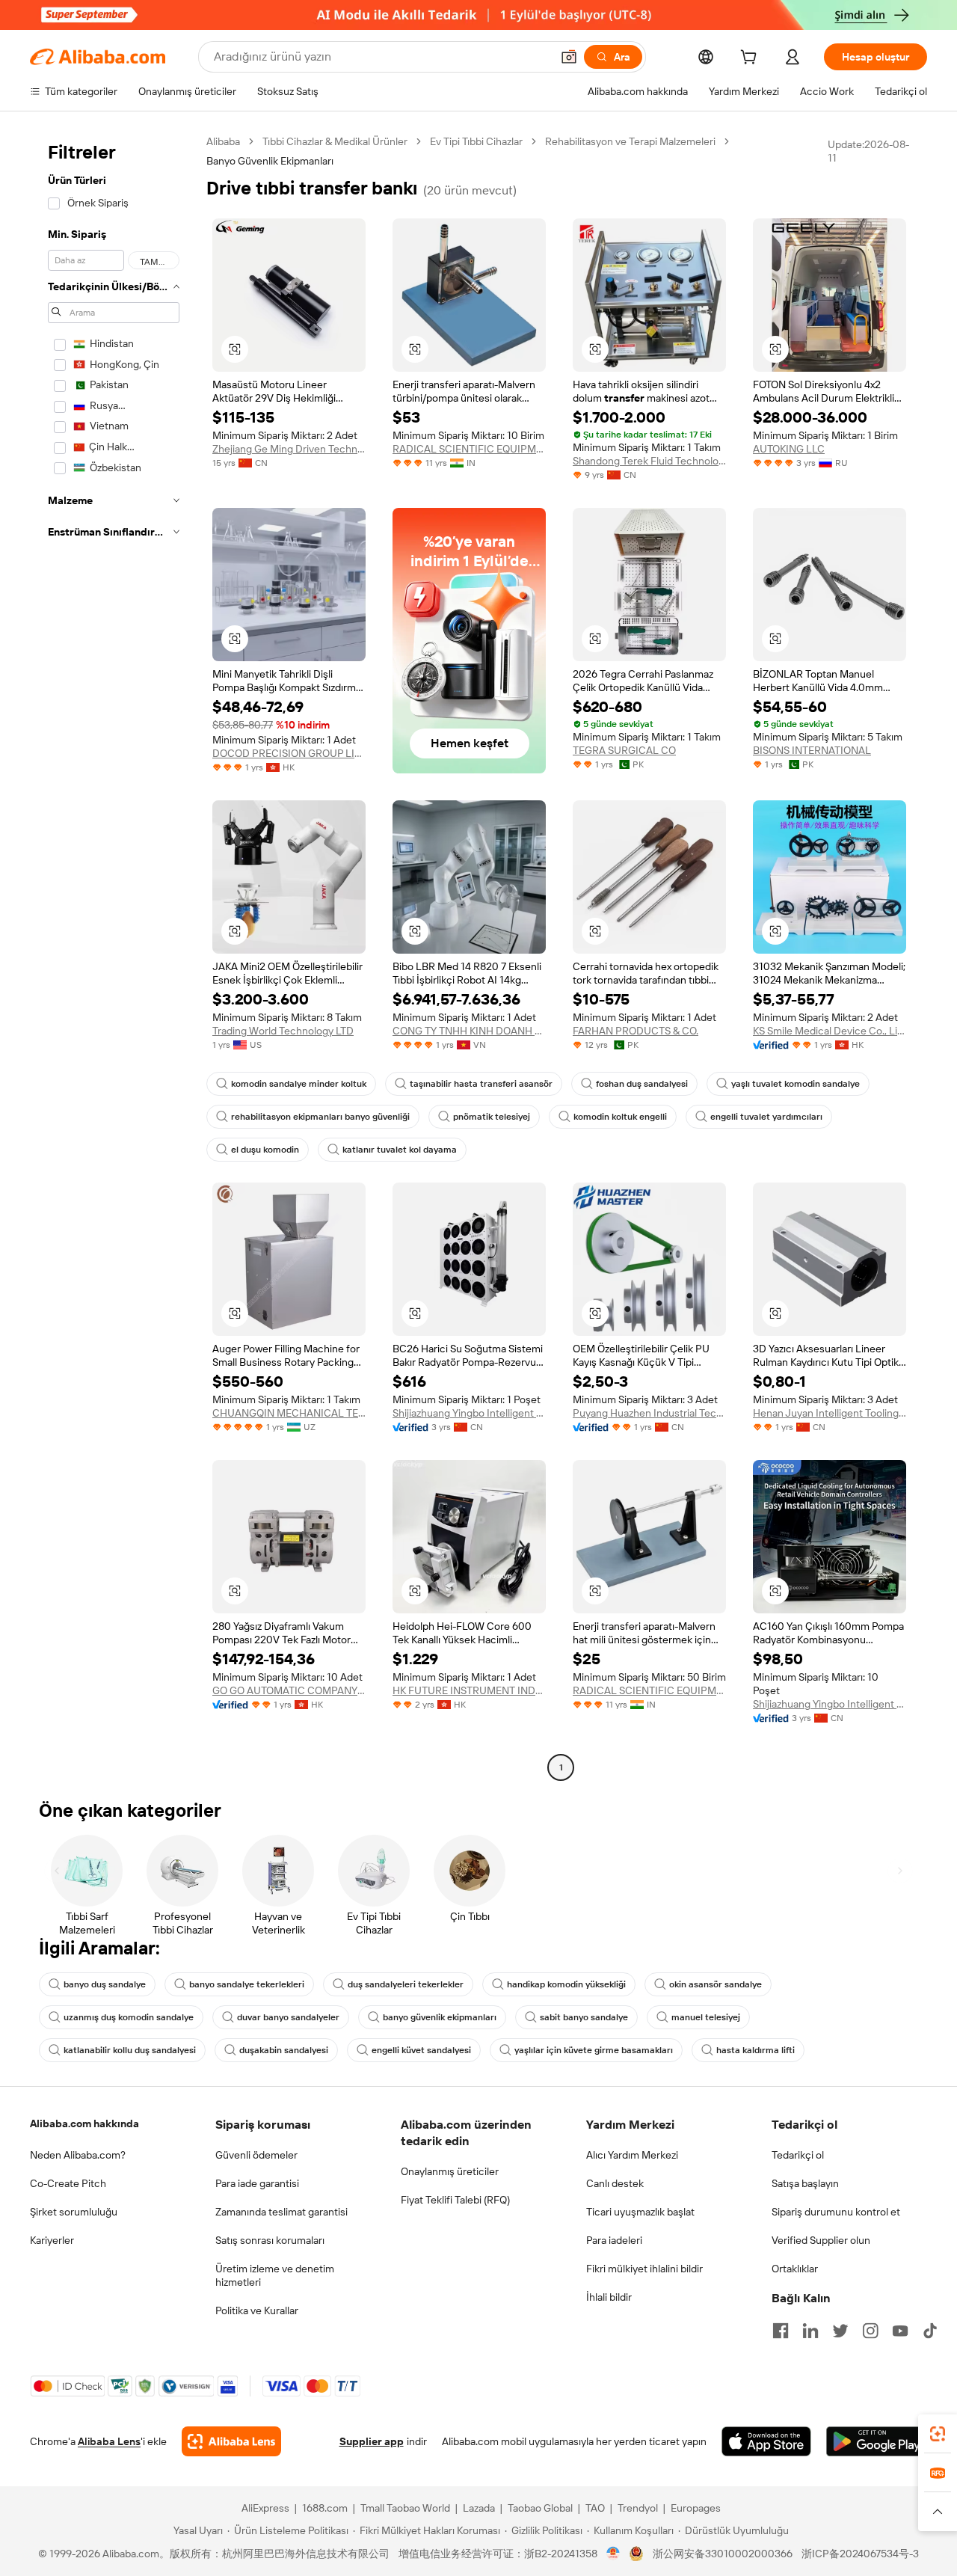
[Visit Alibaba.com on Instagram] (870, 2331)
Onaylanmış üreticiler (450, 2171)
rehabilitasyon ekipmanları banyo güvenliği (320, 1117)
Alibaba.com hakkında (84, 2123)
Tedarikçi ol (798, 2155)
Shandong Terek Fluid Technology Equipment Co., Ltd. (649, 461)
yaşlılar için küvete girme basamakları (594, 2050)
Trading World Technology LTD (283, 1031)
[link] (938, 2434)
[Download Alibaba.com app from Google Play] (877, 2441)
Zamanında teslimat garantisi (281, 2212)
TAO (595, 2508)
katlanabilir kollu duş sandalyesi (130, 2050)
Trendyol (638, 2508)
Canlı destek (615, 2183)
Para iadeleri (614, 2240)
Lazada (479, 2508)
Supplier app (372, 2441)
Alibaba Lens (109, 2441)
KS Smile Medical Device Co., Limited (830, 1031)
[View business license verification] (613, 2554)
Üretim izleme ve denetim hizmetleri (275, 2275)
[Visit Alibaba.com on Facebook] (781, 2331)
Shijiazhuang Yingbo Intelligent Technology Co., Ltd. (469, 1413)
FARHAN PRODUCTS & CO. (636, 1031)
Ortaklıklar (795, 2269)
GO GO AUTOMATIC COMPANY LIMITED (289, 1690)
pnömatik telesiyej (492, 1117)
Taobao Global (540, 2508)
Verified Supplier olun (821, 2240)
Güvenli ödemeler (256, 2155)
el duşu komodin (265, 1150)
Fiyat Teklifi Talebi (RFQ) (455, 2200)
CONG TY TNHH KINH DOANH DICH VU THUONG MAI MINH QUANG (469, 1031)
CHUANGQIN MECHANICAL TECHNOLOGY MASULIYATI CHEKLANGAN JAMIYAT (289, 1413)
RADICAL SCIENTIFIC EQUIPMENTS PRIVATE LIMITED (469, 449)
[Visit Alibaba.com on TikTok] (930, 2331)
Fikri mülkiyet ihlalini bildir (644, 2269)
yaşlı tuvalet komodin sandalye (796, 1084)
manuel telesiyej (706, 2017)
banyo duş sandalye (105, 1984)
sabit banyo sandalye (584, 2017)
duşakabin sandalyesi (284, 2050)
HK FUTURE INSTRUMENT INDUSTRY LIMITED (469, 1690)
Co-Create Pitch (68, 2183)
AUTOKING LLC (789, 449)
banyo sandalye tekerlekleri (247, 1984)
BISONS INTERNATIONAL (812, 750)
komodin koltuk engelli (620, 1117)
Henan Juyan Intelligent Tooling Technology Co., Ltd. (830, 1413)
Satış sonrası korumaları (270, 2240)
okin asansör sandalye (716, 1984)
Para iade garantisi (257, 2183)
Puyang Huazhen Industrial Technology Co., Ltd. (649, 1413)
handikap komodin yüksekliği (566, 1984)
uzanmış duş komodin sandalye (129, 2017)
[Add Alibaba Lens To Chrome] (231, 2441)
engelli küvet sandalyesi (421, 2050)
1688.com (325, 2508)
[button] (569, 57)
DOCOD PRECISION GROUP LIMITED (289, 753)
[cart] (751, 59)
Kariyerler (52, 2240)
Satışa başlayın (805, 2183)
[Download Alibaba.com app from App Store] (766, 2441)
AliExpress (265, 2508)
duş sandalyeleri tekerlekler (406, 1984)
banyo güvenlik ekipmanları (440, 2017)
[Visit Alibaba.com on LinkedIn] (810, 2331)
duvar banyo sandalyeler (288, 2017)
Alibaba (223, 141)
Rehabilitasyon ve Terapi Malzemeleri (630, 141)
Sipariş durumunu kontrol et (836, 2212)
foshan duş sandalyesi (642, 1084)
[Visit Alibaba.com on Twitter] (840, 2331)
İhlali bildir (609, 2297)
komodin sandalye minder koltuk (299, 1084)
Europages (696, 2508)
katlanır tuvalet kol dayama (400, 1150)
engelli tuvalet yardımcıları (766, 1117)
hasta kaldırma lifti (756, 2050)
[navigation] (114, 956)
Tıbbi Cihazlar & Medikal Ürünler (335, 141)
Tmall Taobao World (405, 2508)
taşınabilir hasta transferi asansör (481, 1084)
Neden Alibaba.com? (78, 2155)
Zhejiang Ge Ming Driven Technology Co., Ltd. (289, 449)
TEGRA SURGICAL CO (624, 750)
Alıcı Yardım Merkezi (632, 2155)
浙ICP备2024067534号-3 (860, 2554)
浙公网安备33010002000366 (723, 2554)
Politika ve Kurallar (257, 2310)
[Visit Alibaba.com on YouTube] (900, 2331)
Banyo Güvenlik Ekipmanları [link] (270, 161)
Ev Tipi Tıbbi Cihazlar (476, 141)
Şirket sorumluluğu (74, 2212)
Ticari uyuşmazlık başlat (640, 2212)
